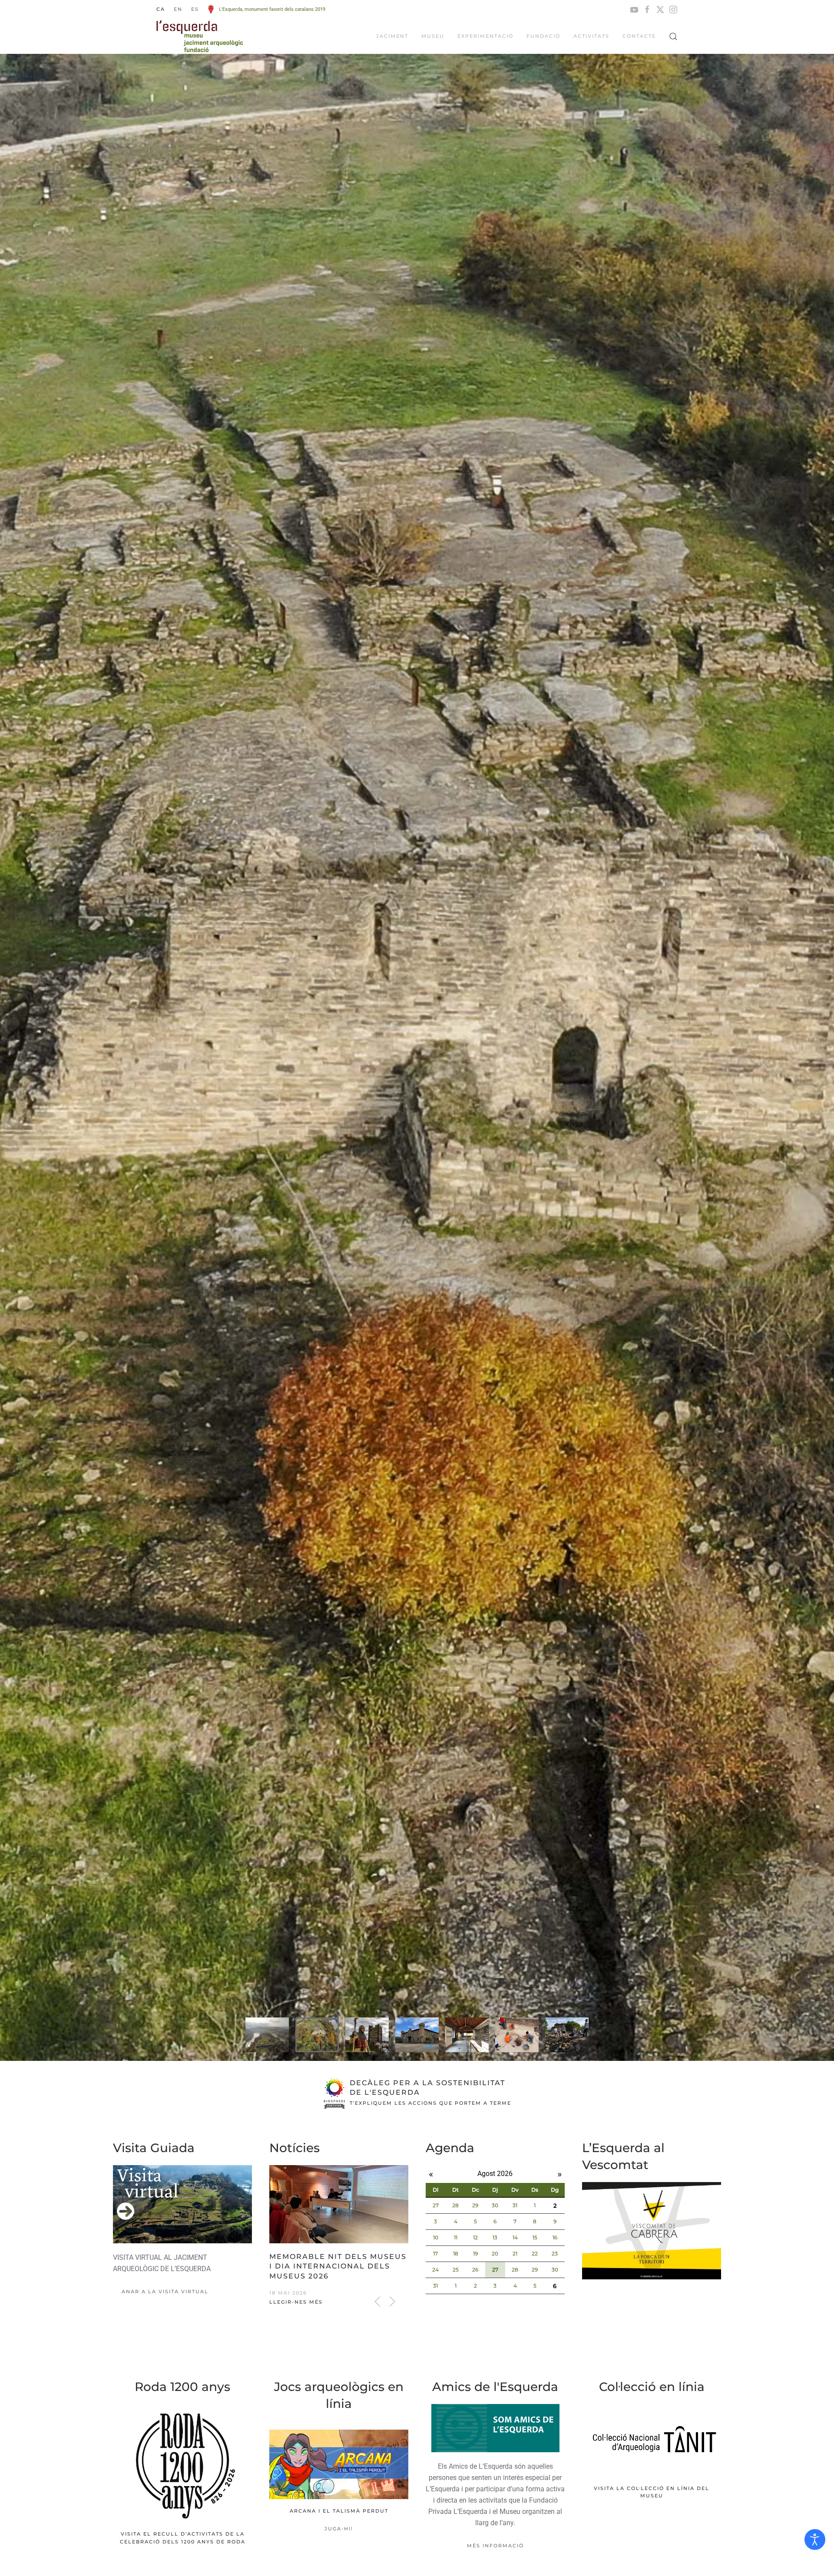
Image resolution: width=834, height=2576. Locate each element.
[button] (673, 36)
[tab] (267, 2035)
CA (161, 9)
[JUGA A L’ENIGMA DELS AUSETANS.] (339, 2482)
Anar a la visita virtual (165, 2292)
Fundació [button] (543, 36)
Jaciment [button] (392, 36)
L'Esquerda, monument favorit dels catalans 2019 (272, 9)
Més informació (495, 2546)
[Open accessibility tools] (815, 2540)
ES (195, 9)
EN (178, 9)
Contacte (639, 36)
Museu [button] (433, 36)
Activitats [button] (591, 36)
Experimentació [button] (485, 36)
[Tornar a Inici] (200, 36)
